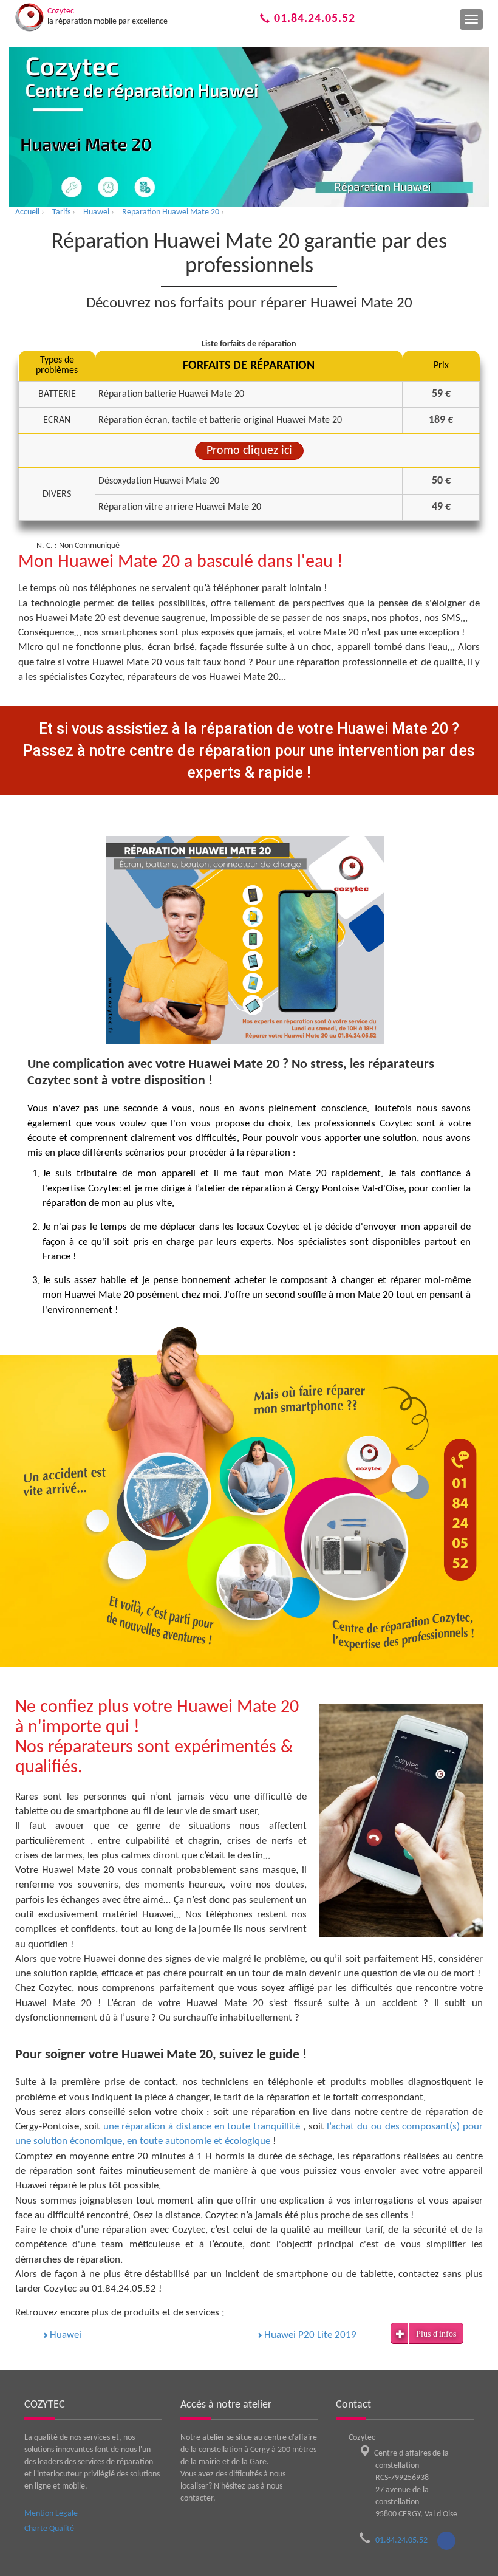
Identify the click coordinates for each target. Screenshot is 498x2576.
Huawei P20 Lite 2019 (310, 2335)
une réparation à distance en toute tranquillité (203, 2127)
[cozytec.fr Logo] (29, 17)
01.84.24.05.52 (313, 19)
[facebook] (446, 2541)
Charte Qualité (49, 2529)
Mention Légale (51, 2514)
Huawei (66, 2335)
